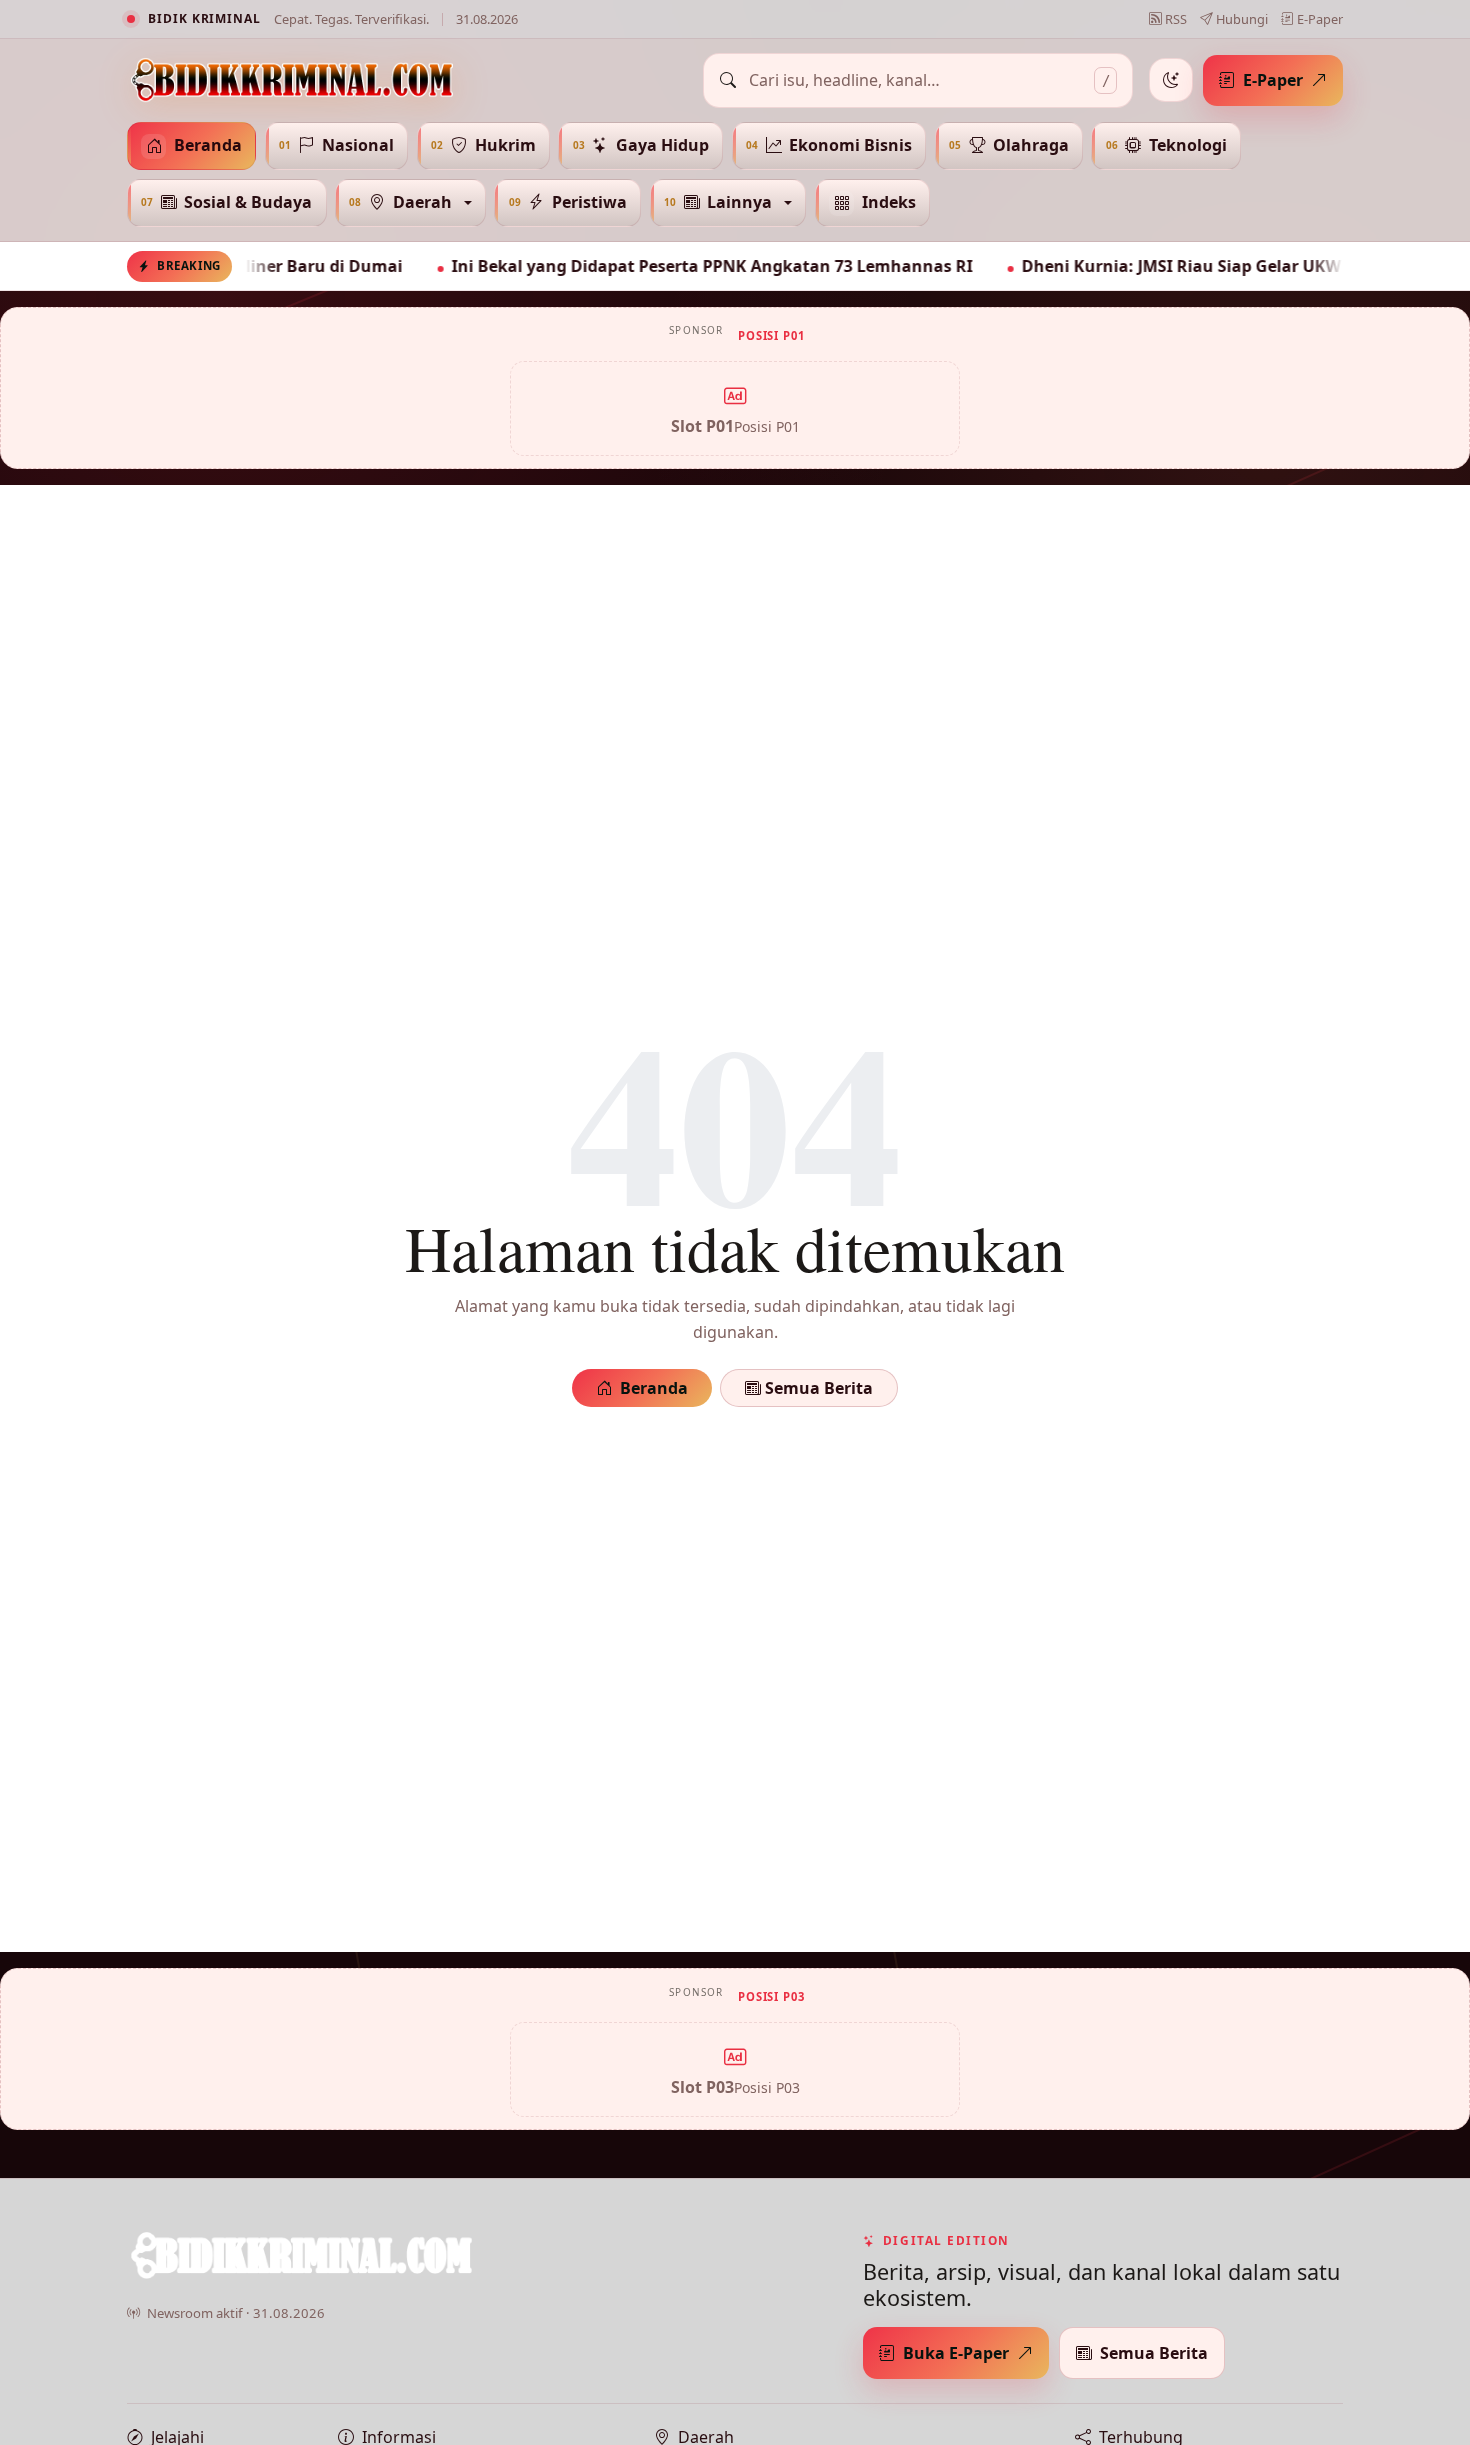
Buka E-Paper (956, 2353)
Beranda (654, 1388)
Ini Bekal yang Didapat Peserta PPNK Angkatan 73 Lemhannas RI (654, 266)
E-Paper (1318, 19)
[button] (410, 203)
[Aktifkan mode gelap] (1171, 80)
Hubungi (1240, 19)
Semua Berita (817, 1388)
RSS (1174, 19)
